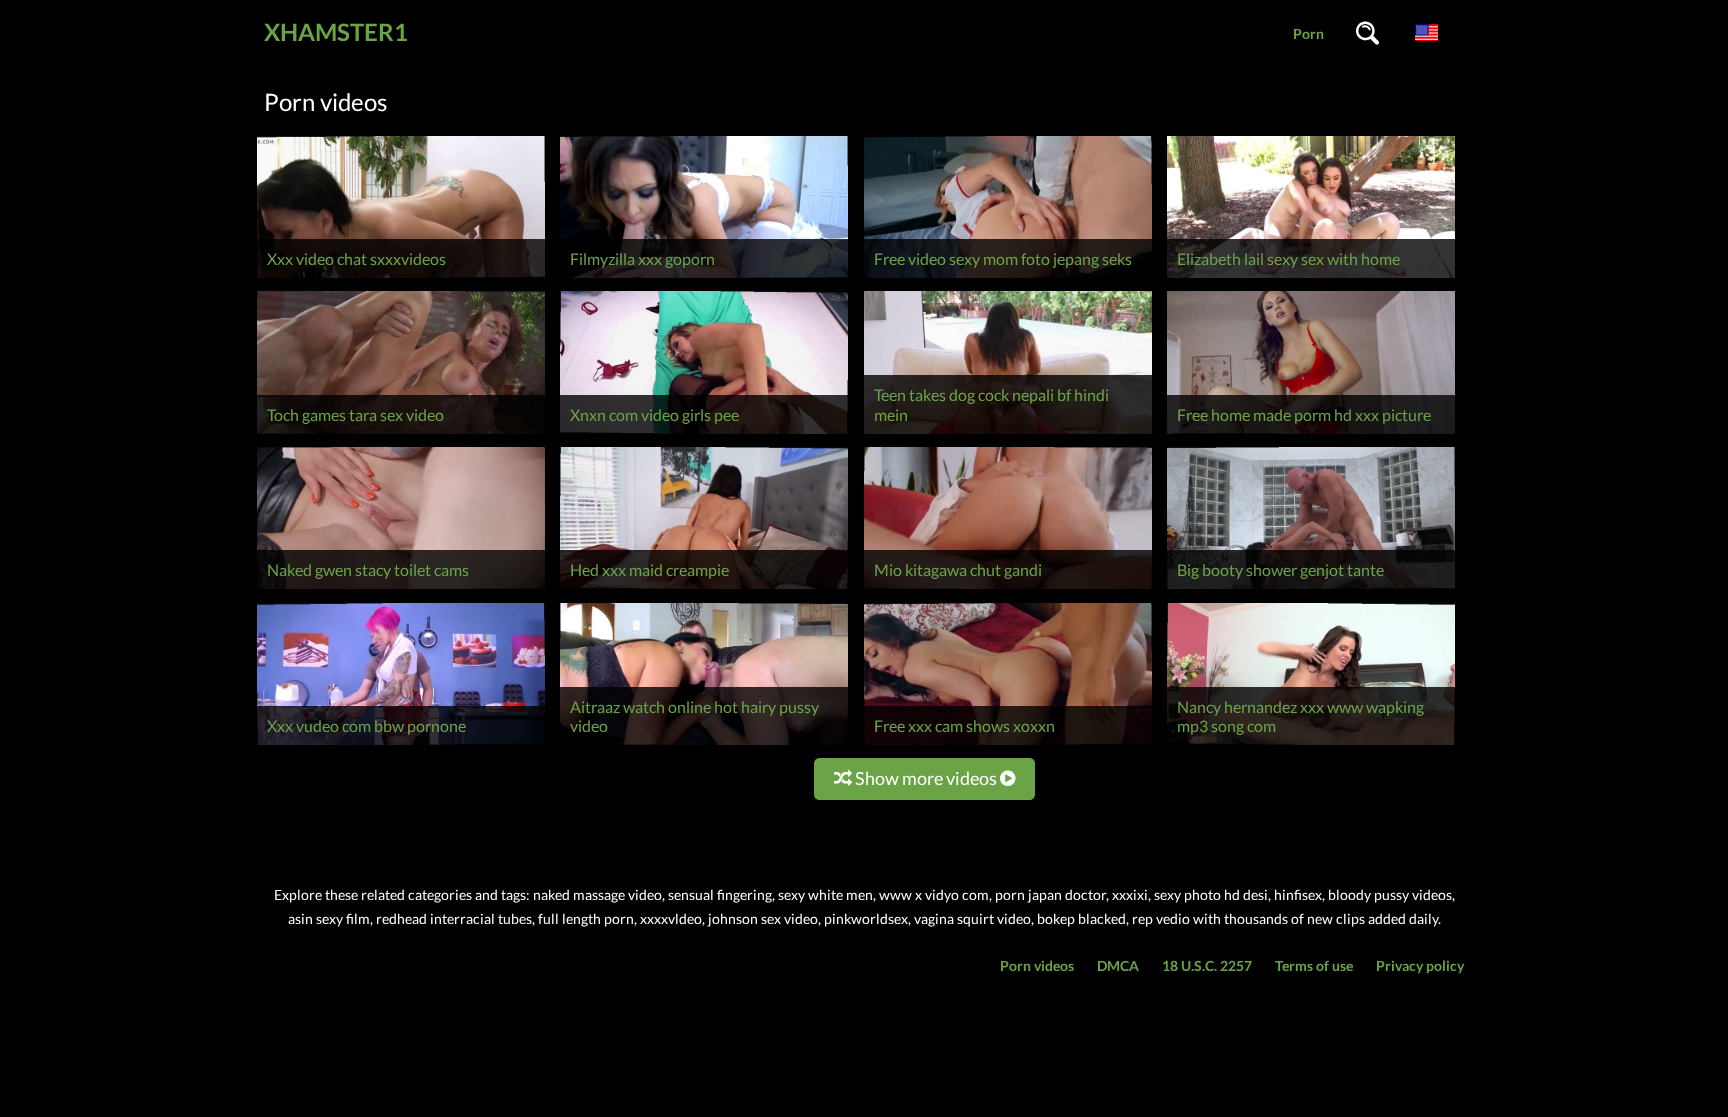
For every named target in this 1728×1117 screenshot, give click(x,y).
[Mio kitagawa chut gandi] (1008, 588)
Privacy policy (1420, 965)
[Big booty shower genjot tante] (1311, 588)
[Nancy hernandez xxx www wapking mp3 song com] (1311, 744)
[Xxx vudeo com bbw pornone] (401, 744)
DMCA (1118, 965)
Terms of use (1314, 965)
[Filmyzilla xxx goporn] (704, 277)
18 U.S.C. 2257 (1207, 965)
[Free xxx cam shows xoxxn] (1008, 744)
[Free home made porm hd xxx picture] (1311, 433)
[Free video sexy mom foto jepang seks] (1008, 277)
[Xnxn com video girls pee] (704, 433)
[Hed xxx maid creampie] (704, 588)
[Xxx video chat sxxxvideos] (401, 277)
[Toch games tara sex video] (401, 433)
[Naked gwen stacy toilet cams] (401, 588)
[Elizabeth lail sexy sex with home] (1311, 277)
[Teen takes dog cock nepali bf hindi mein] (1008, 433)
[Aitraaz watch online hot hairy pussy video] (704, 744)
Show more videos (926, 778)
